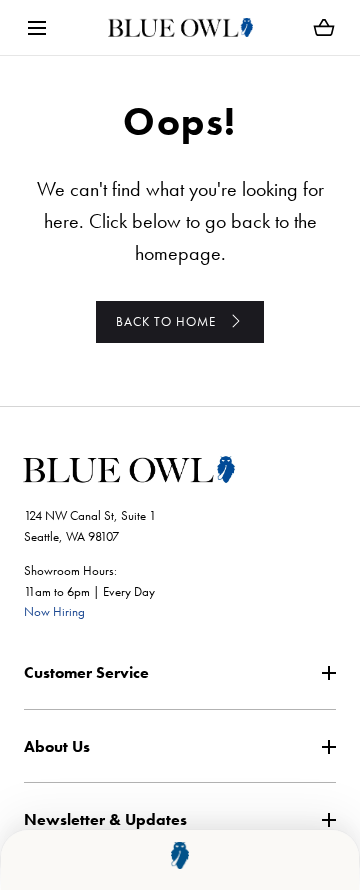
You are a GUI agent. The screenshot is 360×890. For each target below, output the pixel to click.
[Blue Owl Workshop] (180, 27)
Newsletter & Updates (105, 819)
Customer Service (86, 672)
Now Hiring (54, 611)
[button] (36, 27)
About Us (57, 746)
